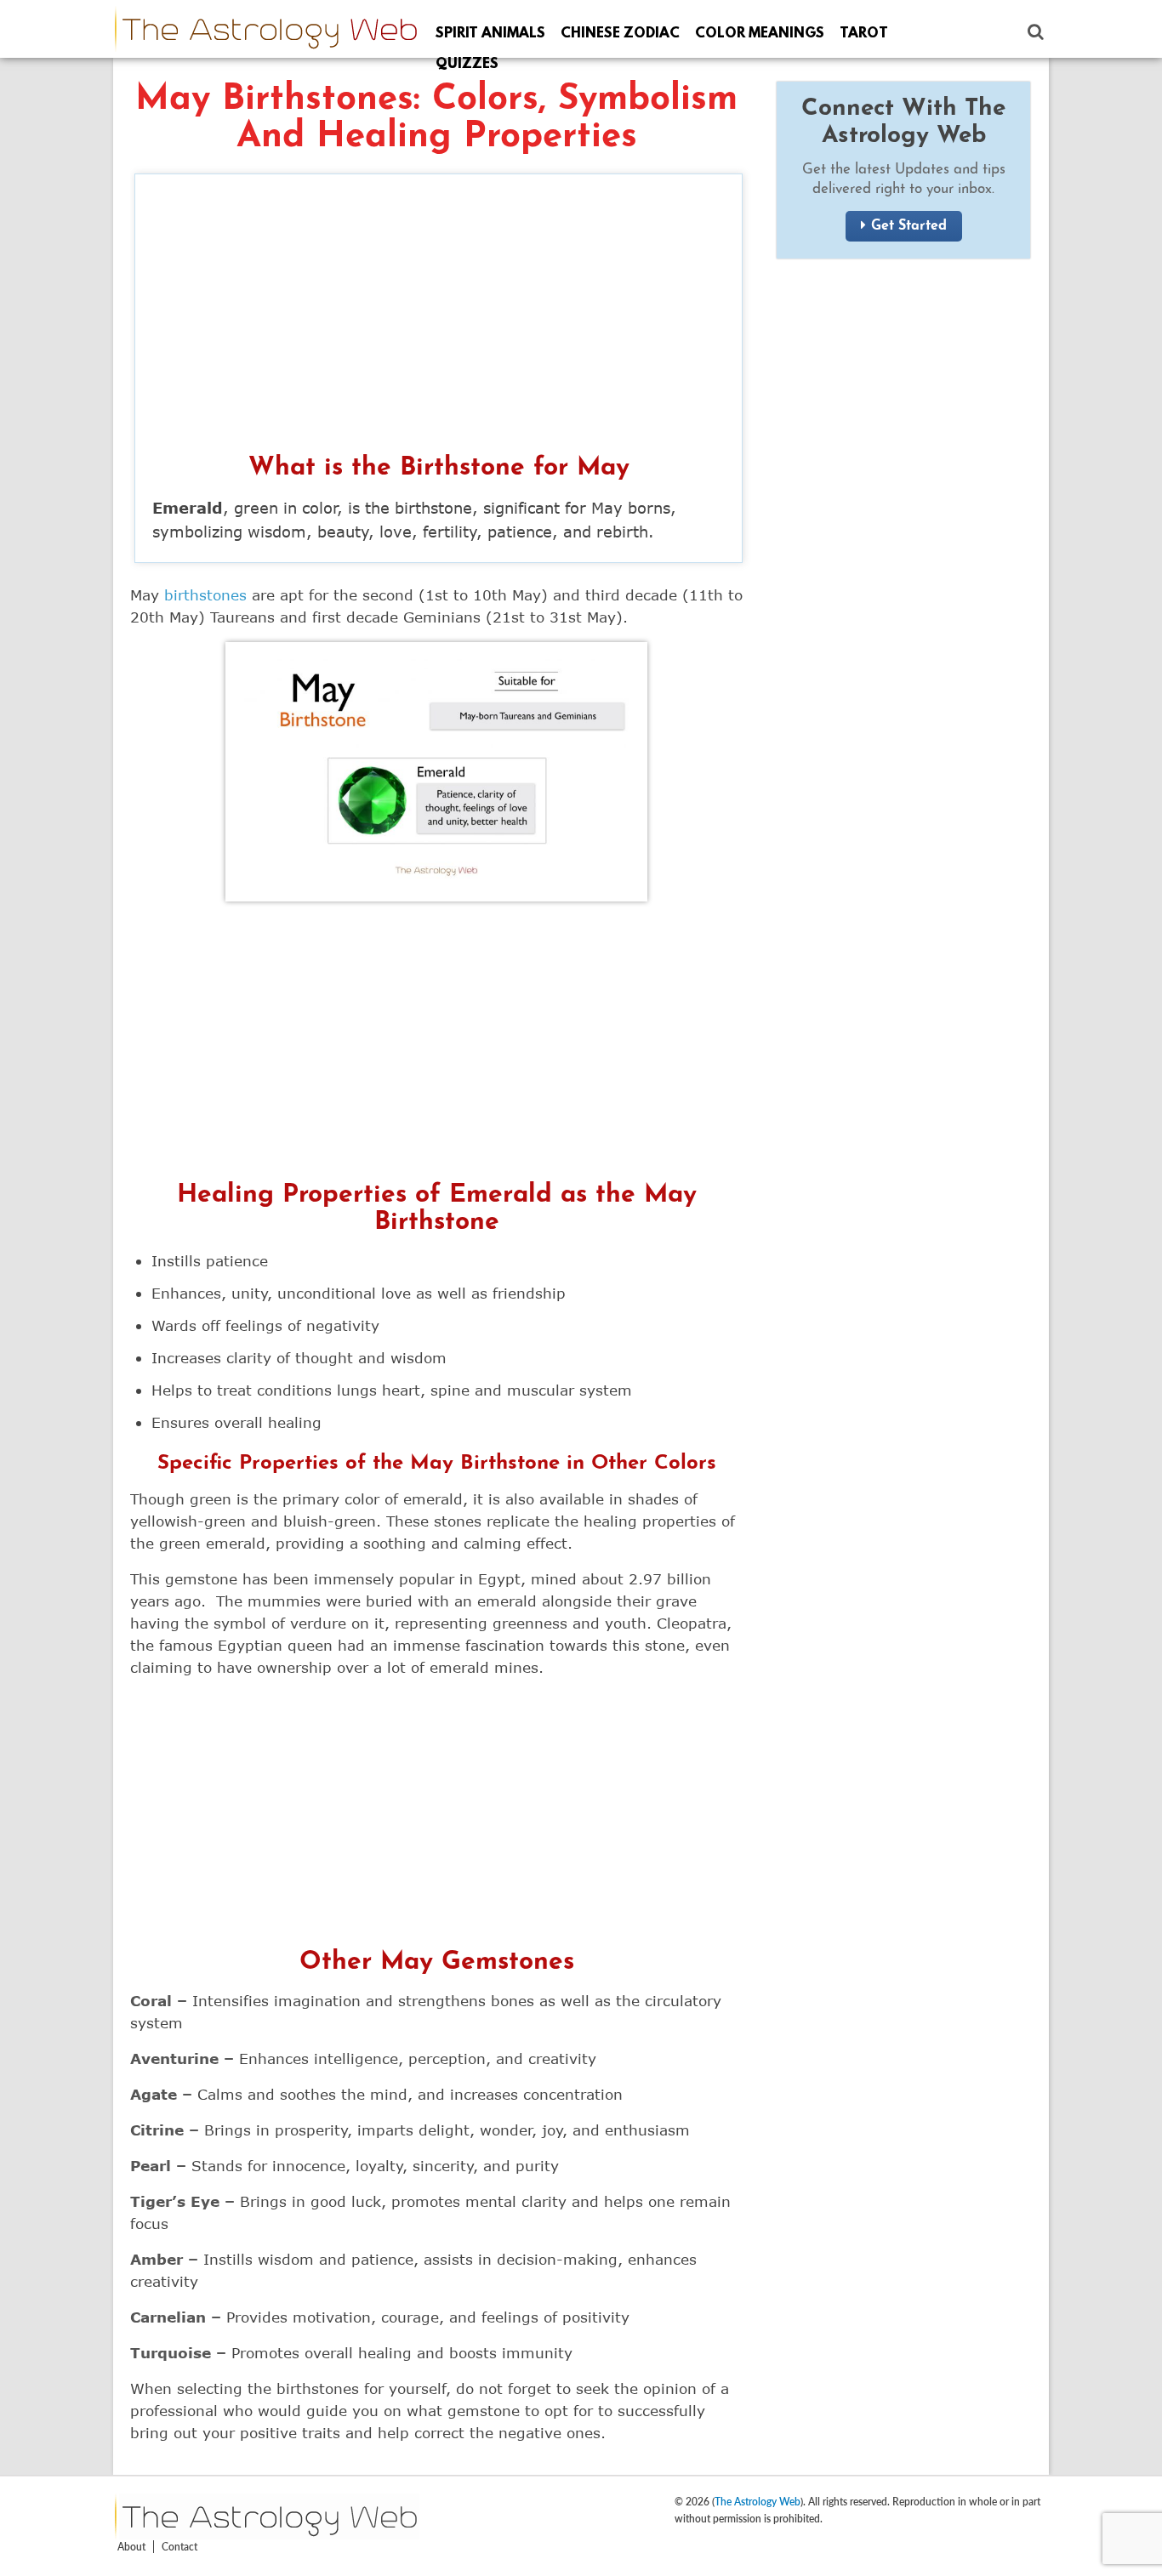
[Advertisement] (439, 319)
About (131, 2547)
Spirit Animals (490, 34)
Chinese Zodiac (620, 34)
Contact (179, 2547)
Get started (909, 226)
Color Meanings (760, 34)
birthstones (205, 595)
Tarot (864, 34)
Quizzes (467, 64)
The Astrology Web (758, 2502)
